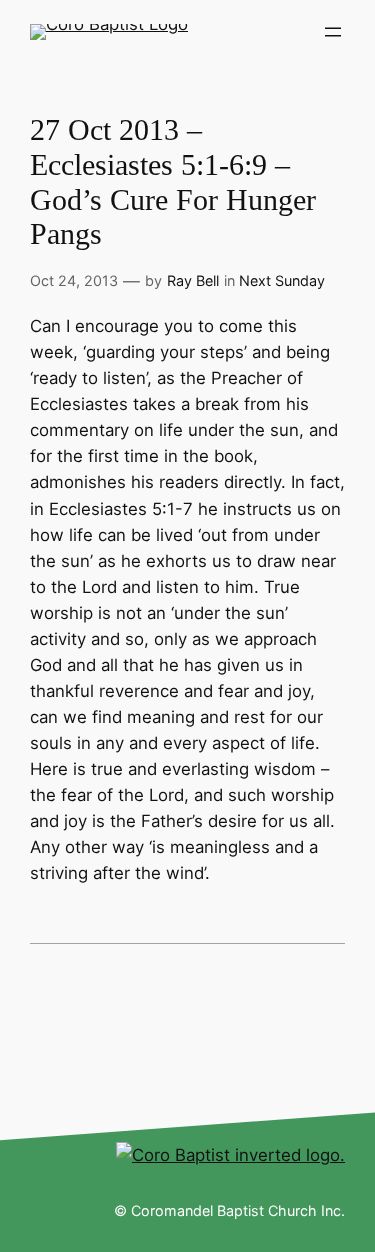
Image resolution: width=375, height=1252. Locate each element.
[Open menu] (333, 32)
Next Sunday (282, 280)
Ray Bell (193, 280)
